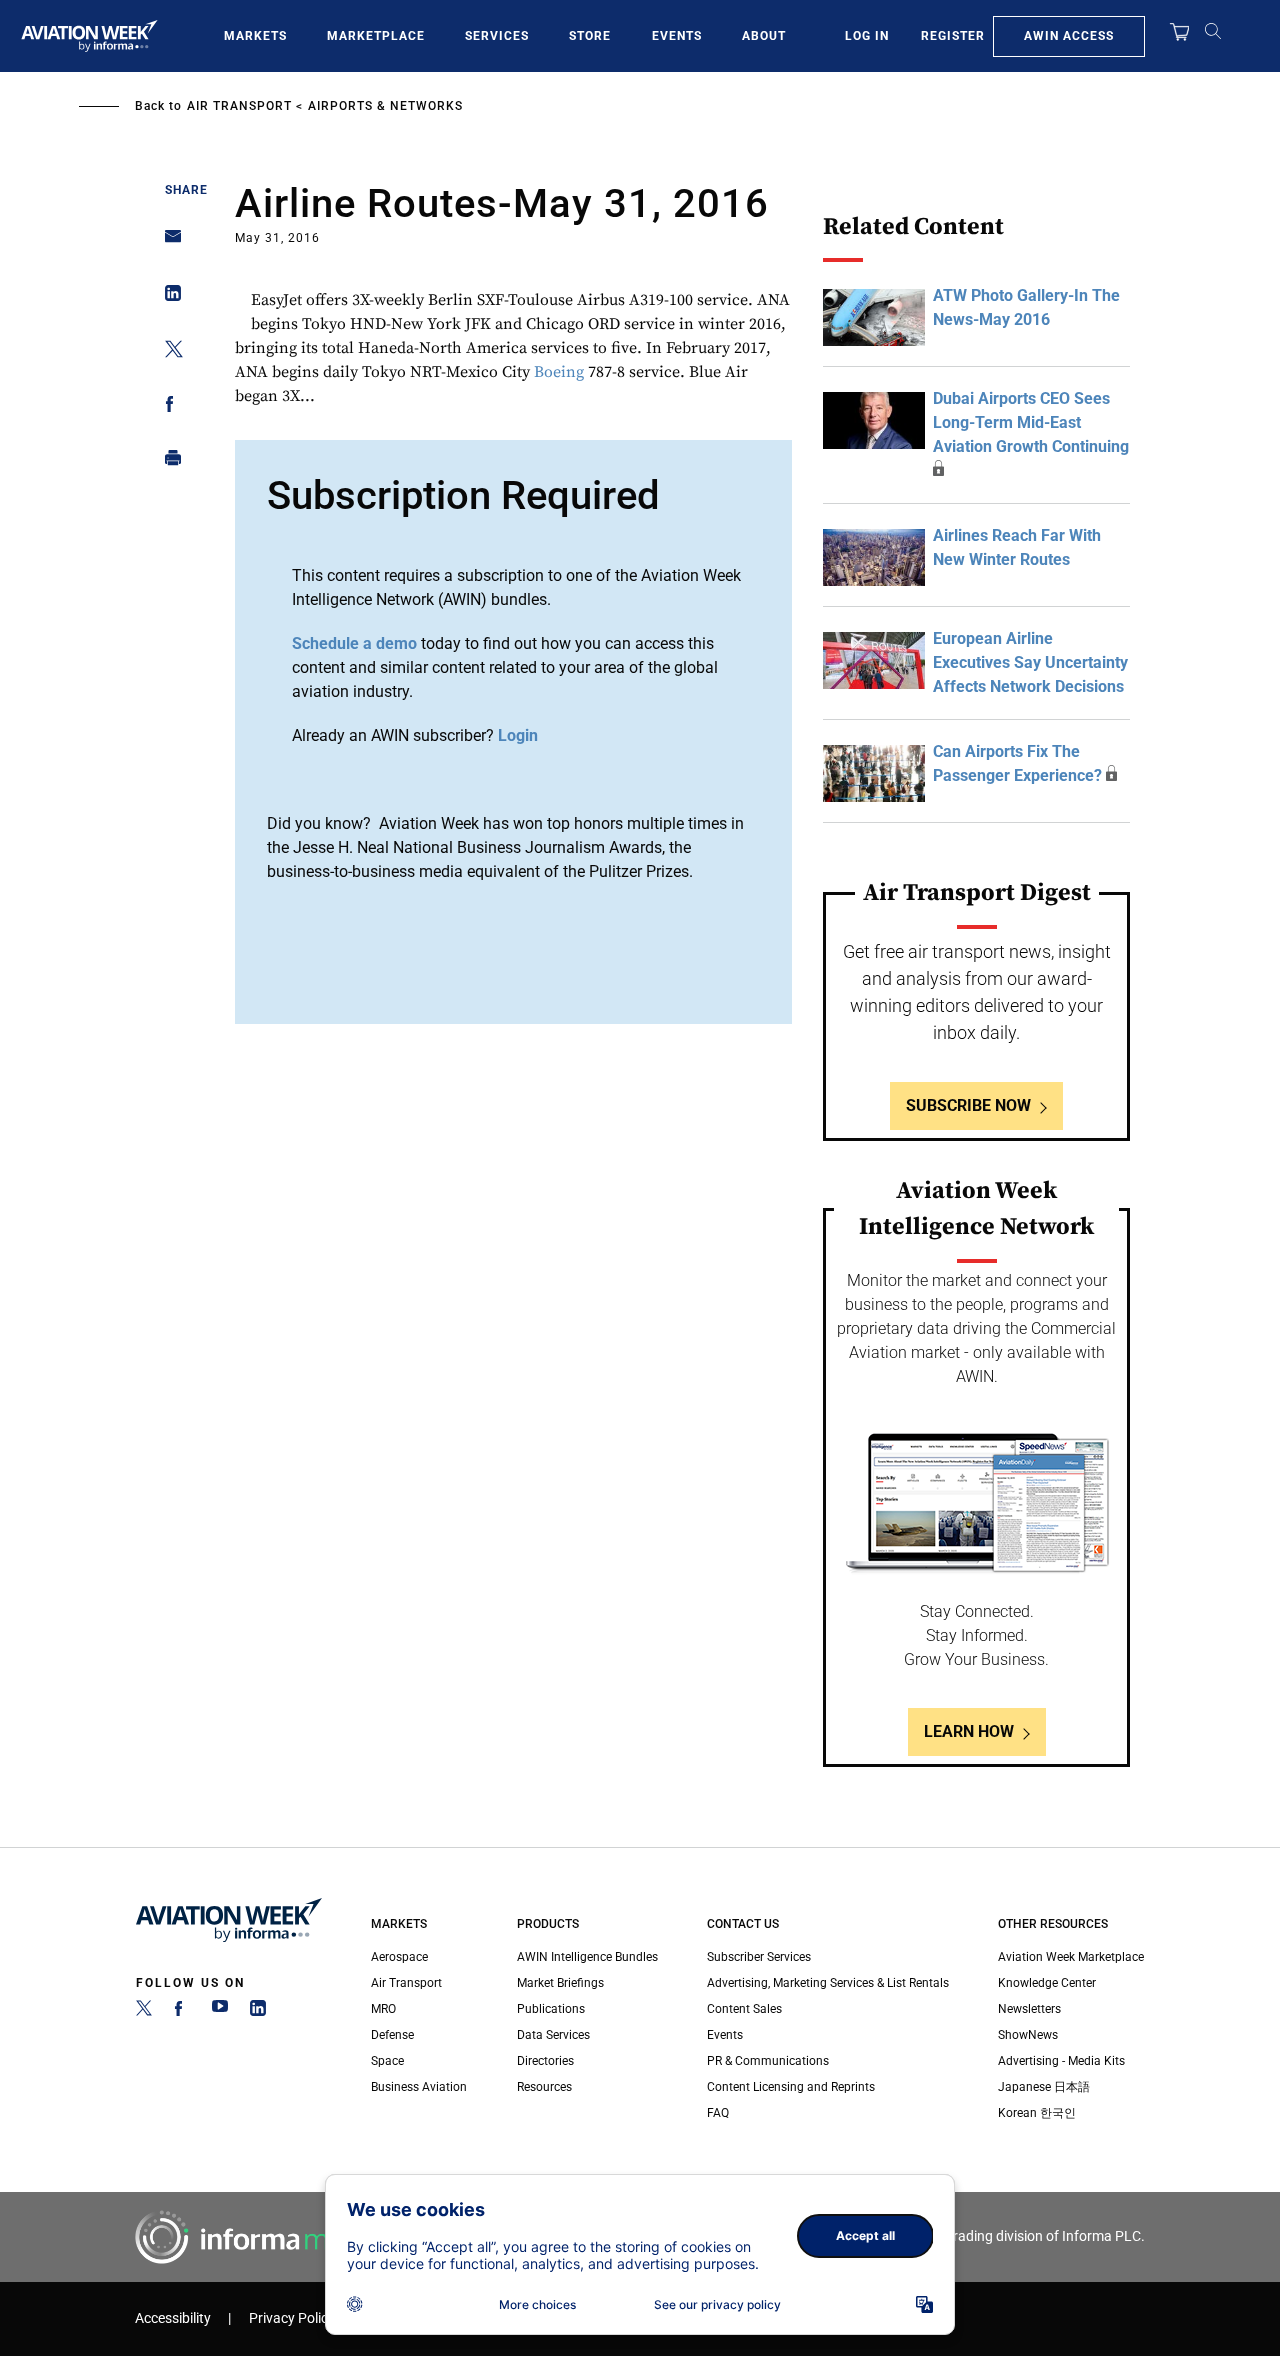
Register (953, 36)
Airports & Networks (385, 106)
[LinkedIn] (258, 2012)
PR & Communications (768, 2061)
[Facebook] (182, 2012)
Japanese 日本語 (1044, 2087)
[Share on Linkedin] (167, 297)
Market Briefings (560, 1983)
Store (590, 36)
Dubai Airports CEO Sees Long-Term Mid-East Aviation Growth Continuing (1031, 422)
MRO (383, 2009)
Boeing (559, 372)
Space (387, 2061)
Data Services (553, 2035)
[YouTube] (220, 2012)
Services (497, 36)
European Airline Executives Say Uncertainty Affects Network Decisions (1030, 662)
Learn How (969, 1731)
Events (677, 36)
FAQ (718, 2113)
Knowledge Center (1047, 1983)
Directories (545, 2061)
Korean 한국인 (1037, 2113)
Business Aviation (419, 2087)
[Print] (167, 462)
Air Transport (239, 106)
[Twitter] (144, 2012)
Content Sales (744, 2009)
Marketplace (376, 36)
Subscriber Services (759, 1957)
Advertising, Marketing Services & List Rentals (828, 1983)
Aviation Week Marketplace (1071, 1957)
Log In (867, 36)
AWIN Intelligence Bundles (587, 1957)
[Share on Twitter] (167, 352)
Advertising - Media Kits (1061, 2061)
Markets (255, 36)
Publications (551, 2009)
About (764, 36)
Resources (544, 2087)
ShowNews (1028, 2035)
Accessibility (173, 2318)
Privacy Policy (292, 2318)
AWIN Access (1069, 36)
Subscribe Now (968, 1105)
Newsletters (1029, 2009)
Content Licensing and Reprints (791, 2087)
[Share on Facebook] (167, 407)
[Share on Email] (167, 242)
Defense (392, 2035)
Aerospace (399, 1957)
